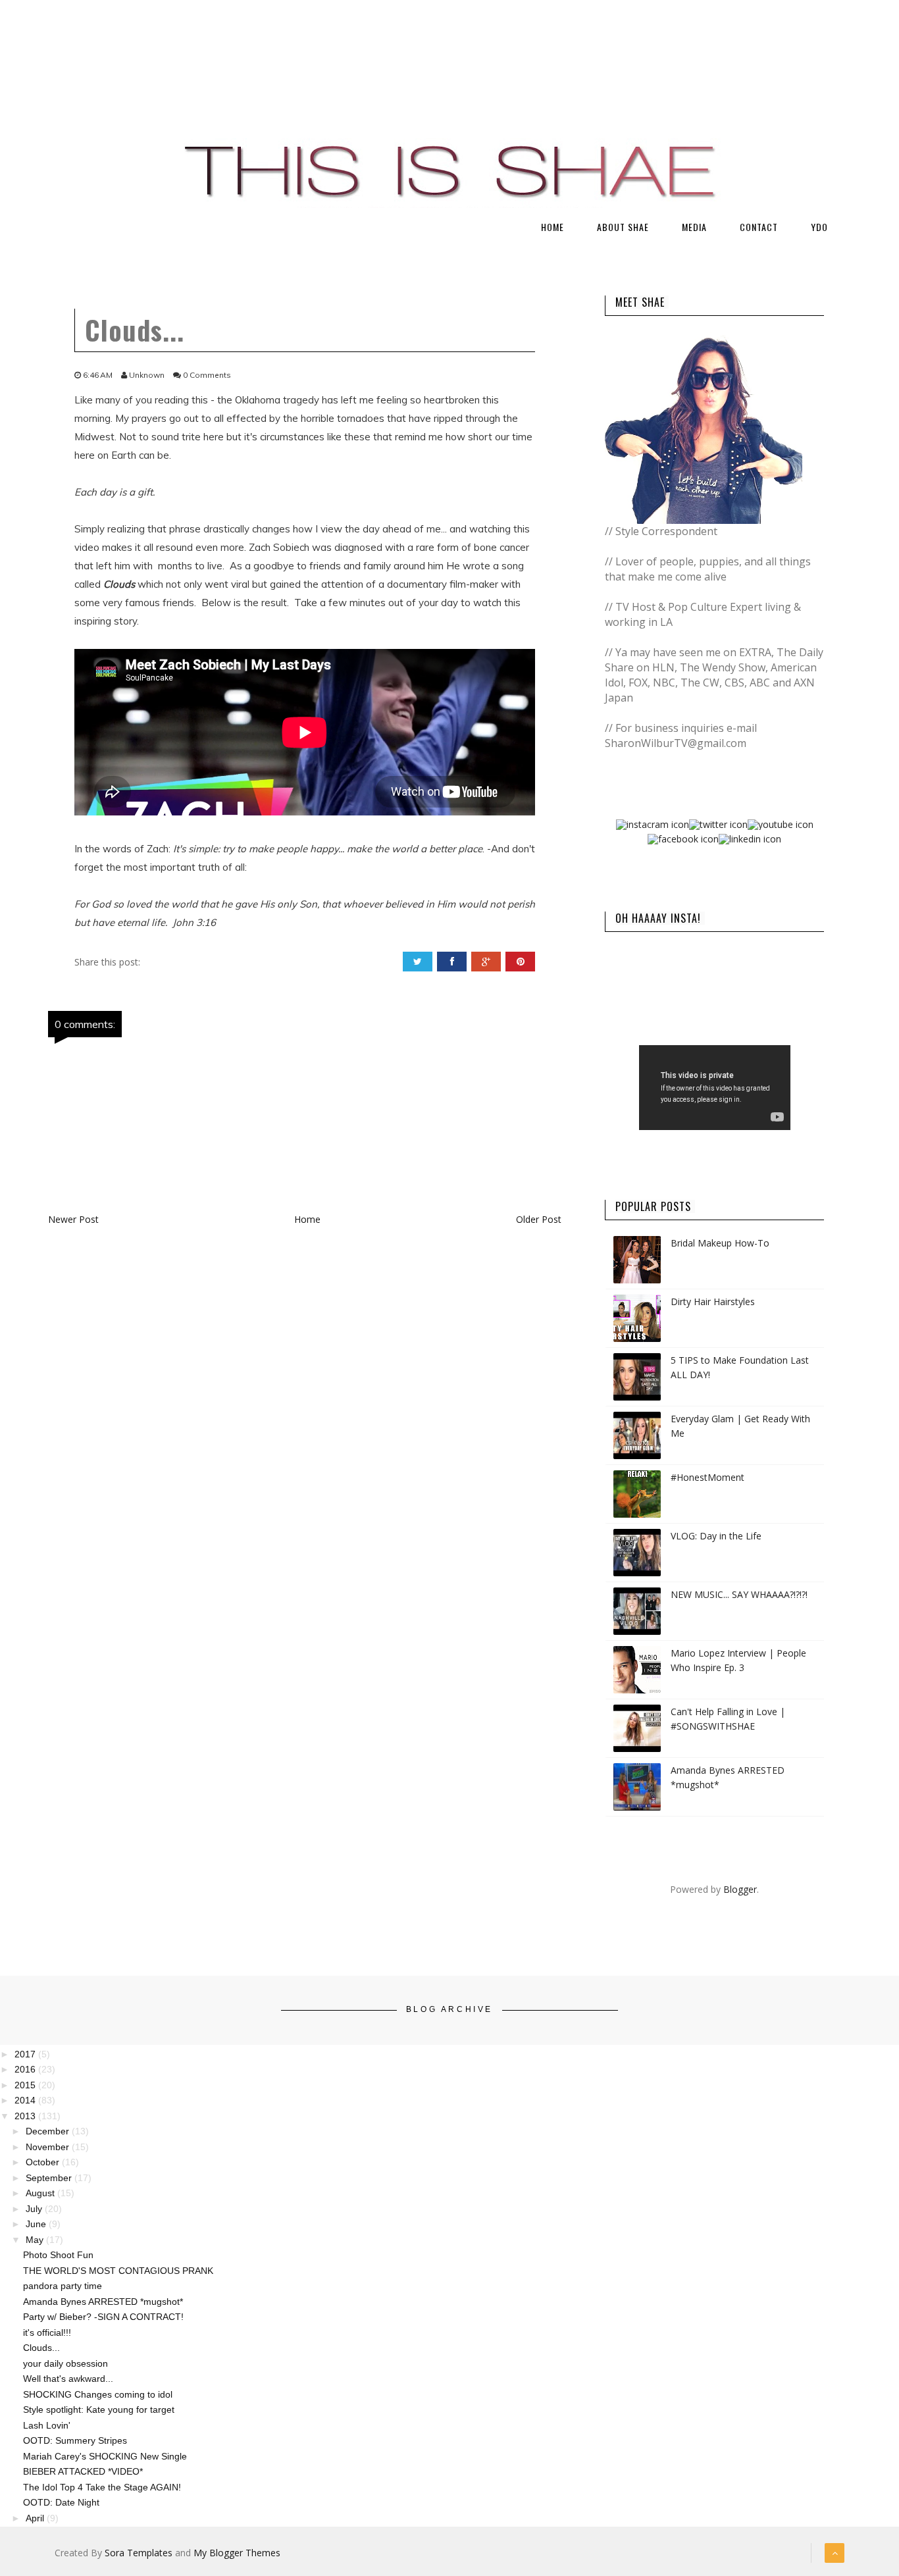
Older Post (539, 1219)
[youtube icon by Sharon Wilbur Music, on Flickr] (781, 824)
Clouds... (41, 2348)
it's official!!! (47, 2332)
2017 (26, 2054)
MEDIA (694, 227)
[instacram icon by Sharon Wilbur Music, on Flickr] (653, 824)
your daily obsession (65, 2363)
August (41, 2193)
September (50, 2178)
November (49, 2147)
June (37, 2224)
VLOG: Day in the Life (716, 1536)
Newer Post (73, 1219)
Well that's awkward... (68, 2379)
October (44, 2162)
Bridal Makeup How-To (720, 1243)
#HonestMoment (707, 1477)
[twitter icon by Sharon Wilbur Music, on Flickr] (718, 824)
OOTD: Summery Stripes (75, 2440)
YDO (819, 227)
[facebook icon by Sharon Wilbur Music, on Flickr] (683, 838)
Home (552, 227)
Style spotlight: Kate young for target (99, 2409)
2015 (26, 2085)
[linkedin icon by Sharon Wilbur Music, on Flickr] (750, 838)
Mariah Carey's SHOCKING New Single (105, 2456)
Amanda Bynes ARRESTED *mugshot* (103, 2302)
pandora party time (63, 2286)
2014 (26, 2100)
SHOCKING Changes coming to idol (98, 2394)
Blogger (740, 1889)
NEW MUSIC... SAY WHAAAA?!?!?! (739, 1594)
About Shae (623, 227)
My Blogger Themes (237, 2553)
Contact (759, 227)
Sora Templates (139, 2553)
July (35, 2209)
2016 (26, 2069)
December (49, 2131)
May (36, 2240)
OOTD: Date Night (61, 2502)
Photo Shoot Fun (58, 2255)
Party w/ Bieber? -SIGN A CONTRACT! (103, 2317)
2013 (26, 2116)
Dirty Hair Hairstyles (713, 1301)
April (36, 2518)
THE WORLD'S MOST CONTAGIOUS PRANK (118, 2271)
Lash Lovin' (47, 2425)
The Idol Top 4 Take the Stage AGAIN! (102, 2487)
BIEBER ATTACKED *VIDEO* (83, 2471)
